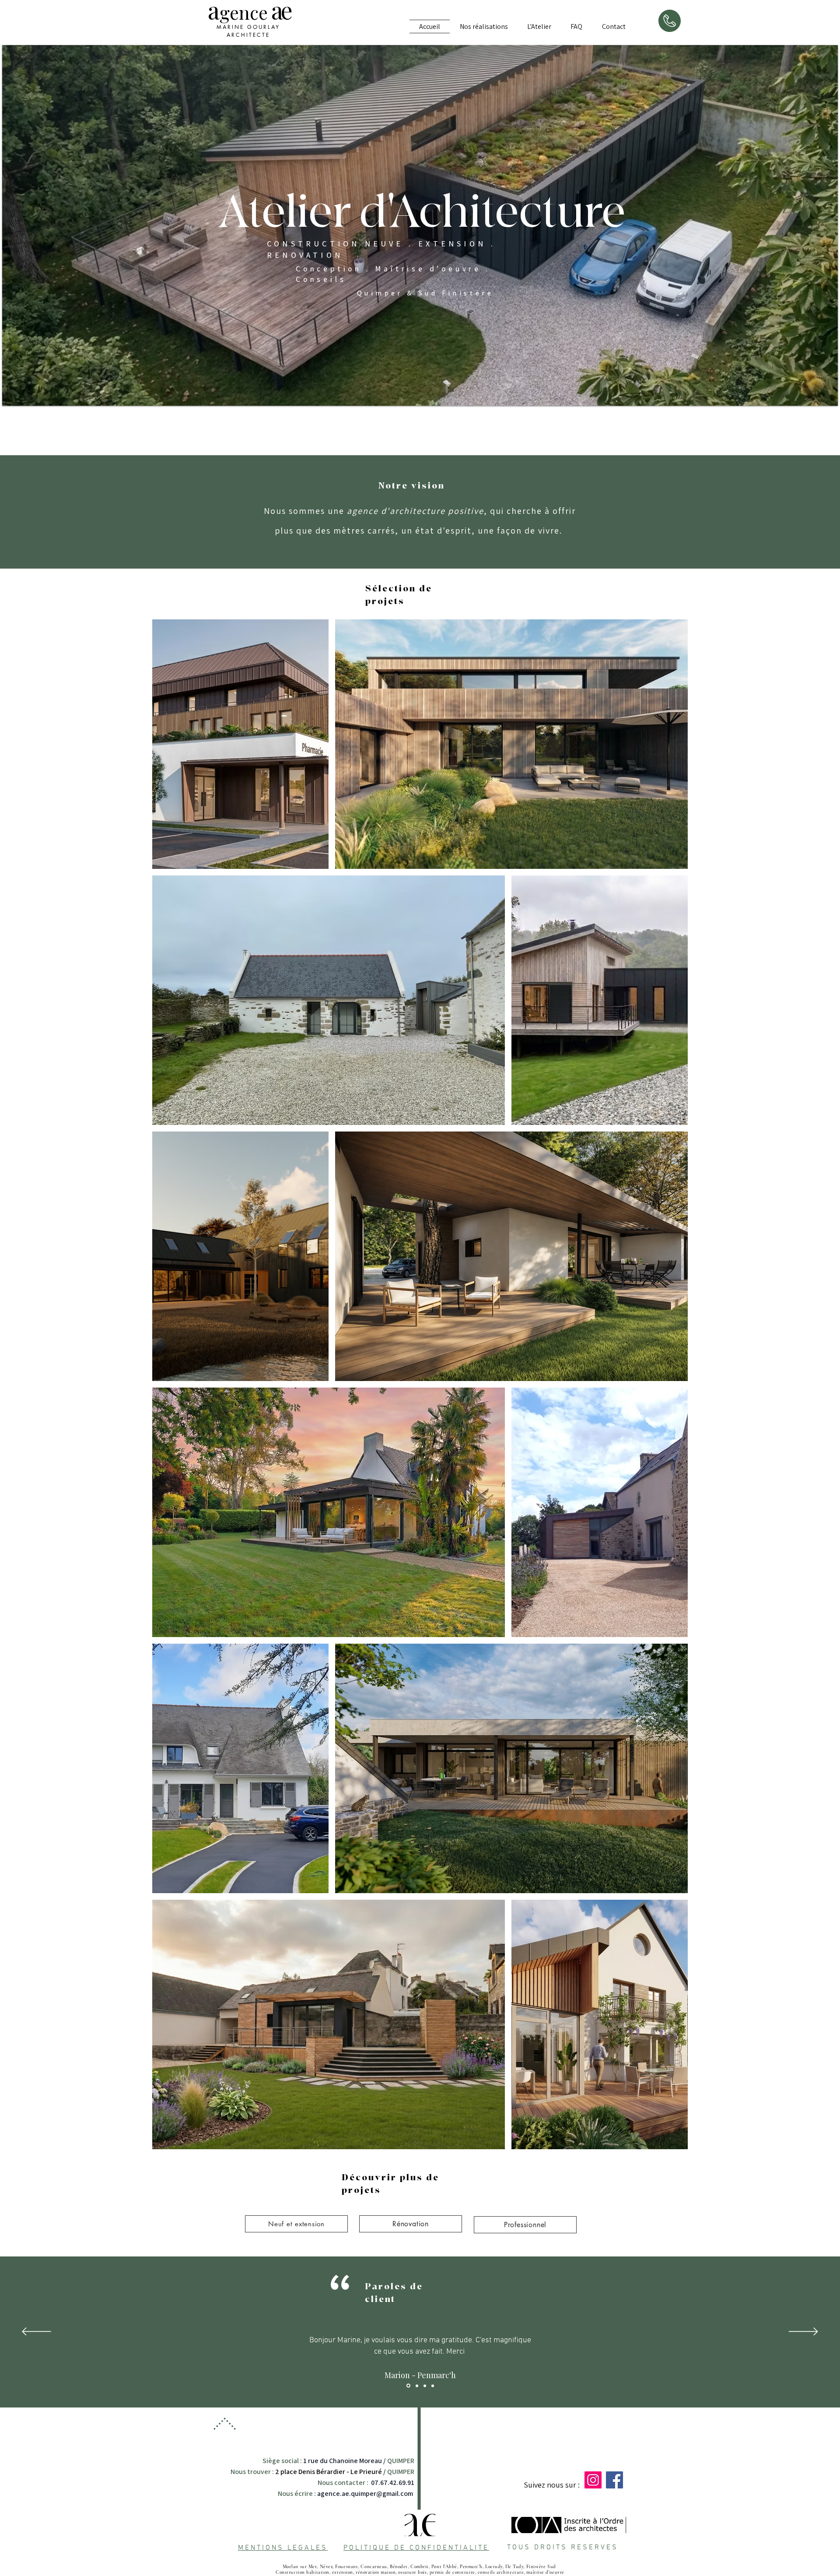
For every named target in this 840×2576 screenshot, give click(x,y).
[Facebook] (614, 2480)
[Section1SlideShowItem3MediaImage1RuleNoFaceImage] (425, 2386)
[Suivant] (803, 2332)
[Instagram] (593, 2480)
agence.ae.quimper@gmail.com (365, 2493)
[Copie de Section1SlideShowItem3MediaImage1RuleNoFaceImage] (433, 2386)
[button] (483, 26)
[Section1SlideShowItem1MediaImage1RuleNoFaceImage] (416, 2386)
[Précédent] (37, 2332)
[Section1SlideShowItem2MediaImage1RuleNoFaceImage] (408, 2386)
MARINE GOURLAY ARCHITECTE (248, 31)
